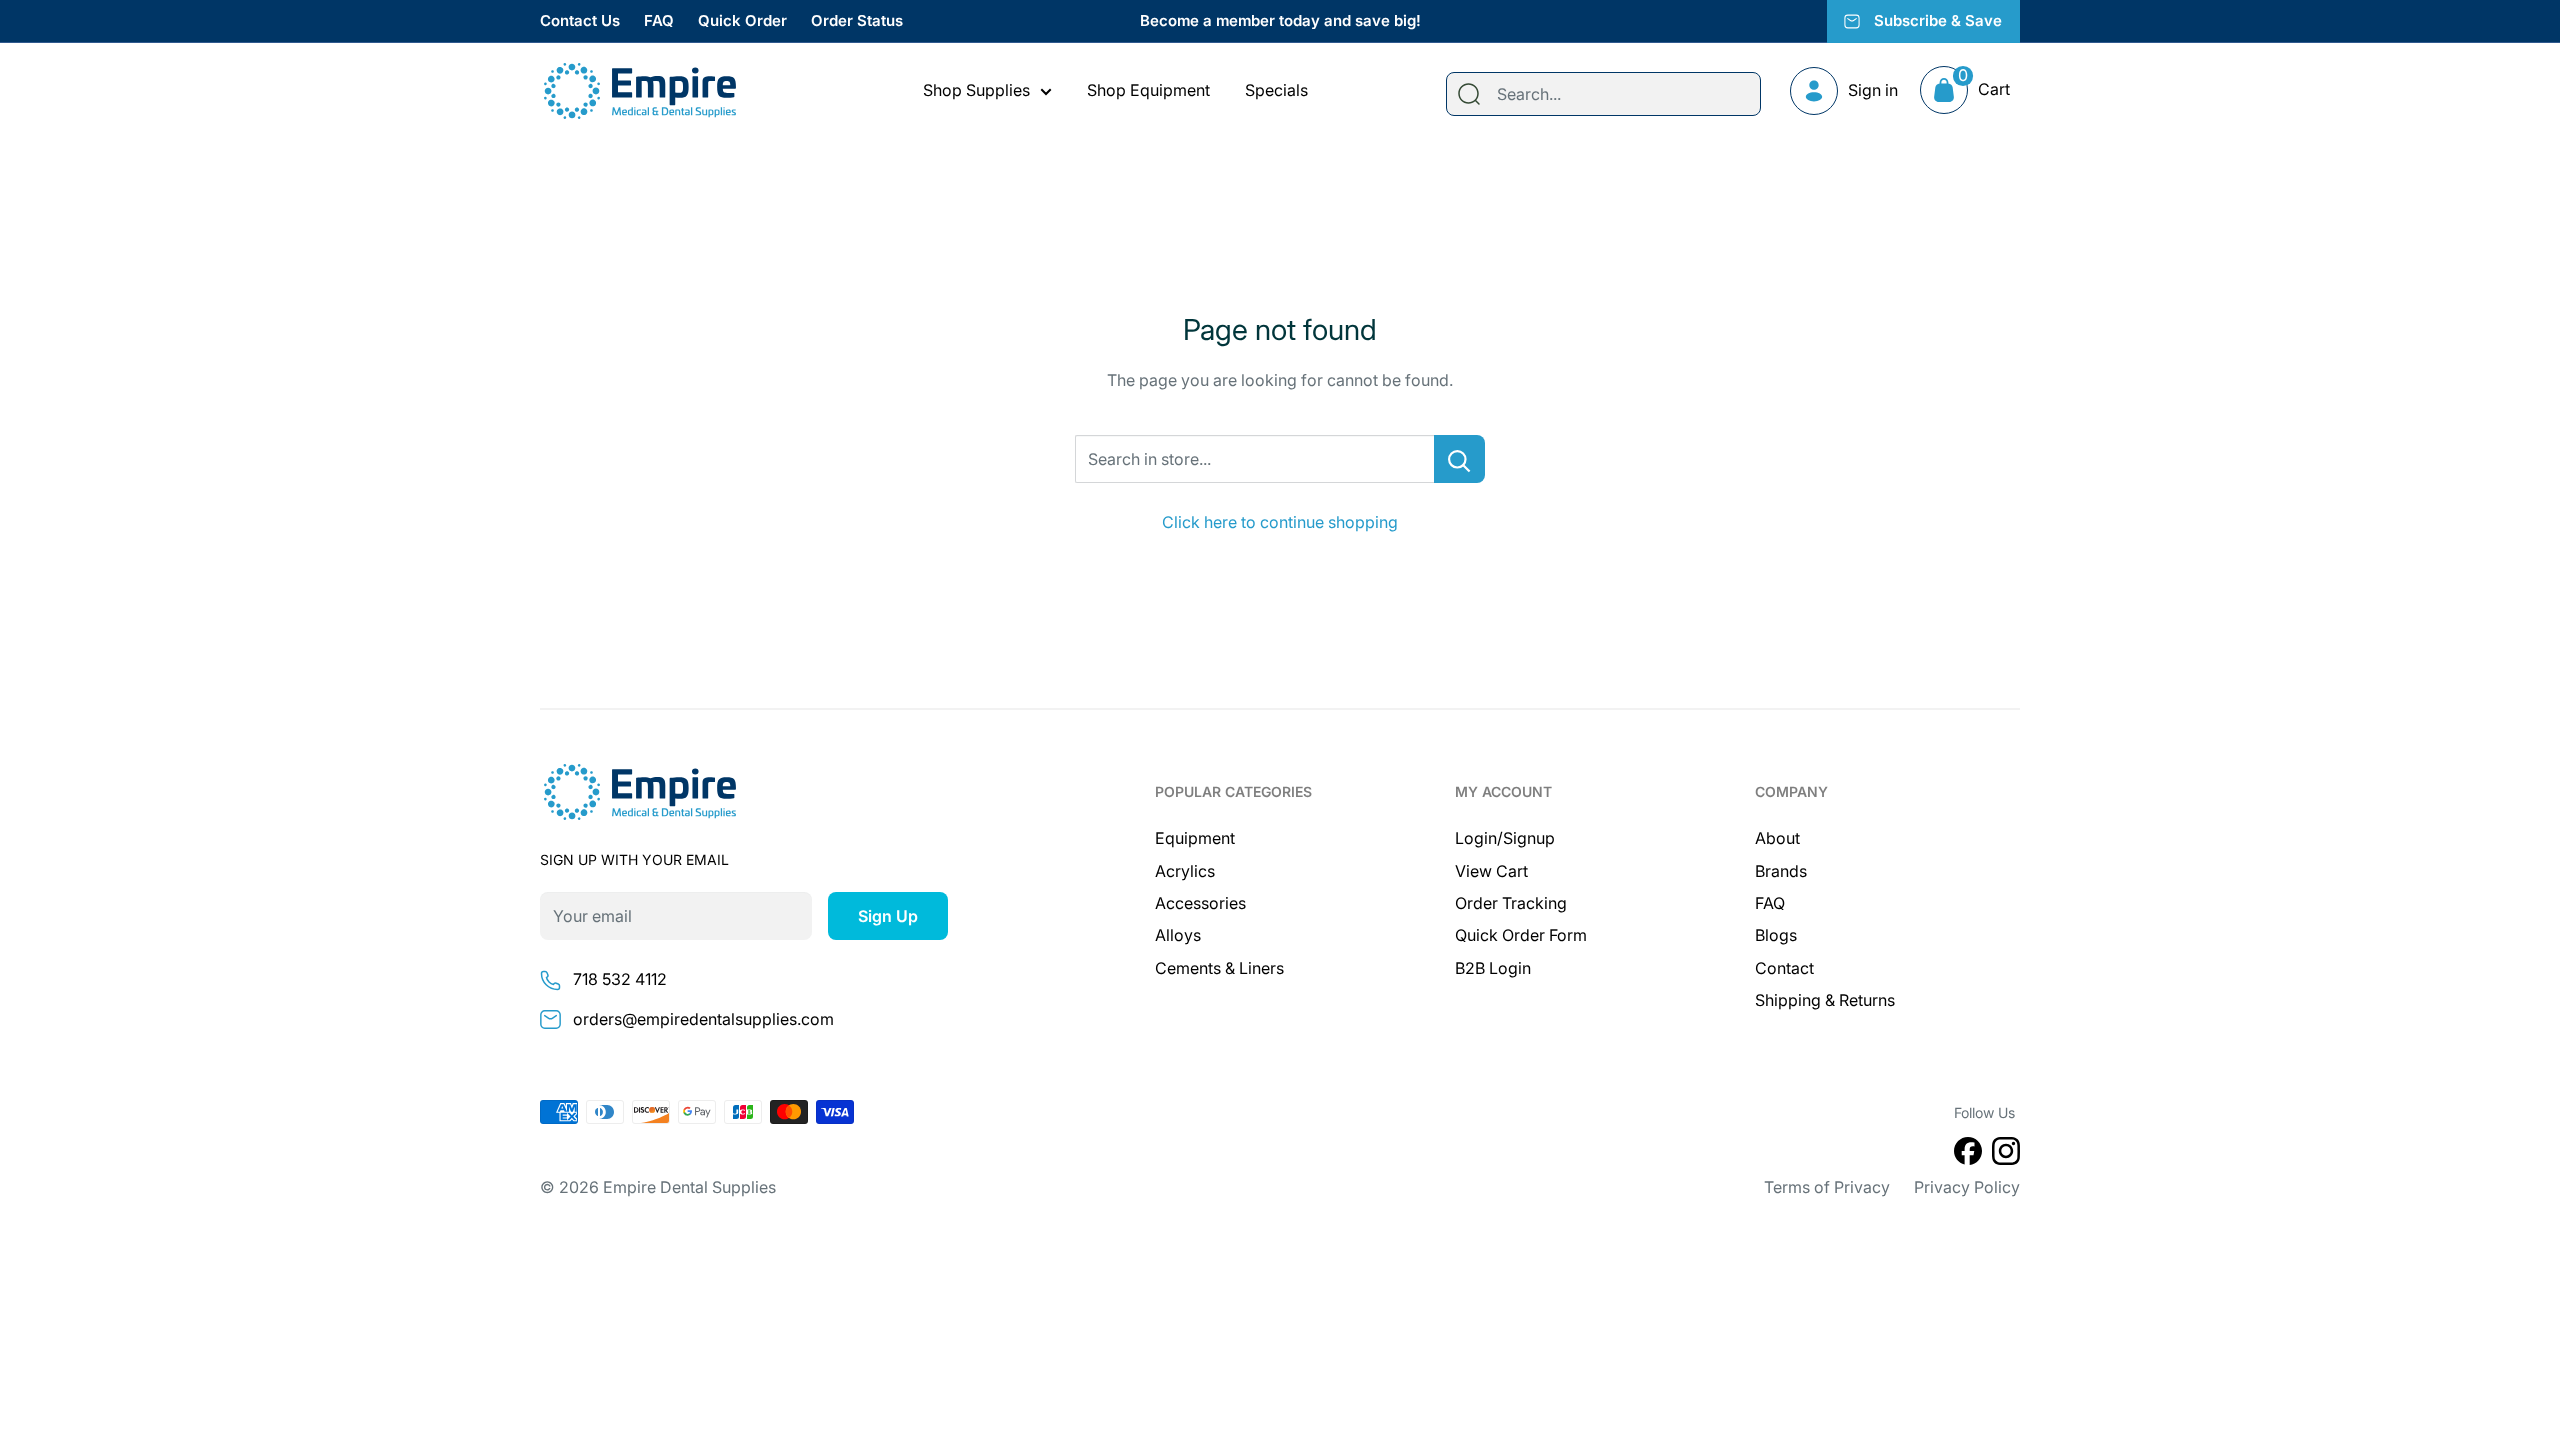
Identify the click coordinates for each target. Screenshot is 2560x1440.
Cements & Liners (1219, 968)
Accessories (1200, 903)
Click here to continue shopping (1280, 522)
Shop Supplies (976, 90)
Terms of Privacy (1827, 1187)
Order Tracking (1511, 903)
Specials (1276, 90)
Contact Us (580, 20)
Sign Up (888, 916)
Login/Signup (1505, 838)
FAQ (659, 20)
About (1777, 838)
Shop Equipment (1148, 90)
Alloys (1178, 935)
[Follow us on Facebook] (1968, 1155)
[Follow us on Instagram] (2006, 1155)
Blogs (1776, 935)
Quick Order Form (1521, 935)
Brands (1781, 871)
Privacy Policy (1967, 1187)
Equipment (1195, 838)
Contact (1784, 968)
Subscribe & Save (1938, 20)
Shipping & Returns (1825, 1000)
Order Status (857, 20)
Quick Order (742, 20)
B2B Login (1493, 968)
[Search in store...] (1459, 459)
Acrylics (1185, 871)
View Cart (1491, 871)
